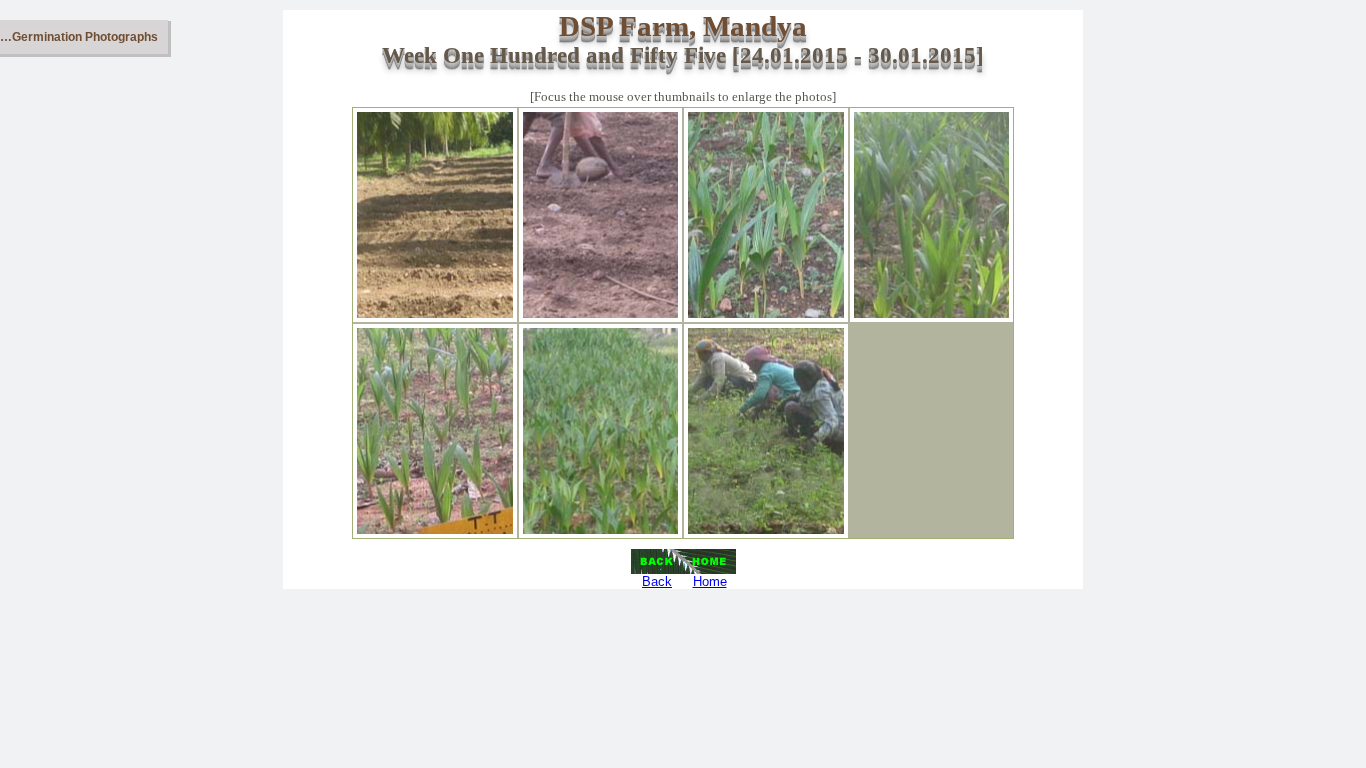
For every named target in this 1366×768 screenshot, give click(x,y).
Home (710, 581)
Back (657, 581)
